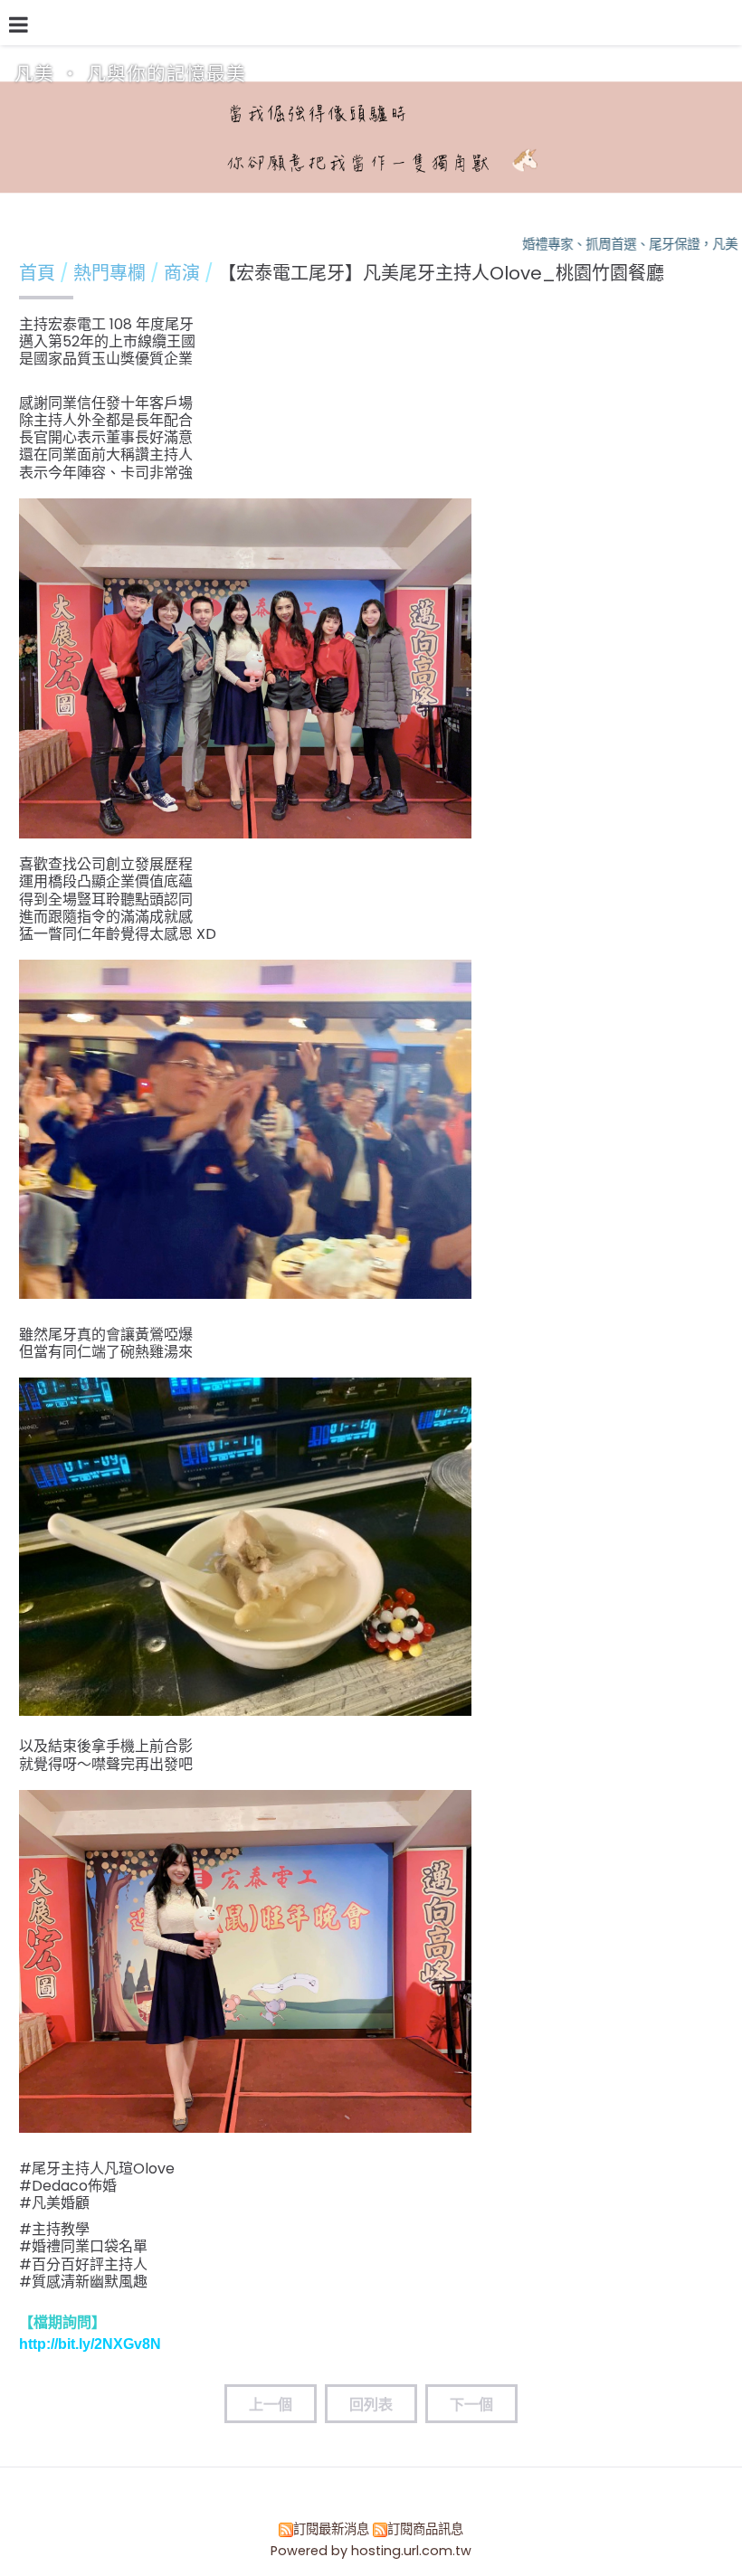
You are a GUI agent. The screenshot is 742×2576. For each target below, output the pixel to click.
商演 (182, 273)
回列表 (371, 2405)
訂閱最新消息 (331, 2529)
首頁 (37, 273)
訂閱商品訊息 (425, 2529)
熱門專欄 (112, 273)
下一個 (471, 2405)
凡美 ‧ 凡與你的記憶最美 (130, 74)
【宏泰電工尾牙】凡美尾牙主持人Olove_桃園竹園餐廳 (441, 273)
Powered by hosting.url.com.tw (371, 2551)
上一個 (271, 2405)
